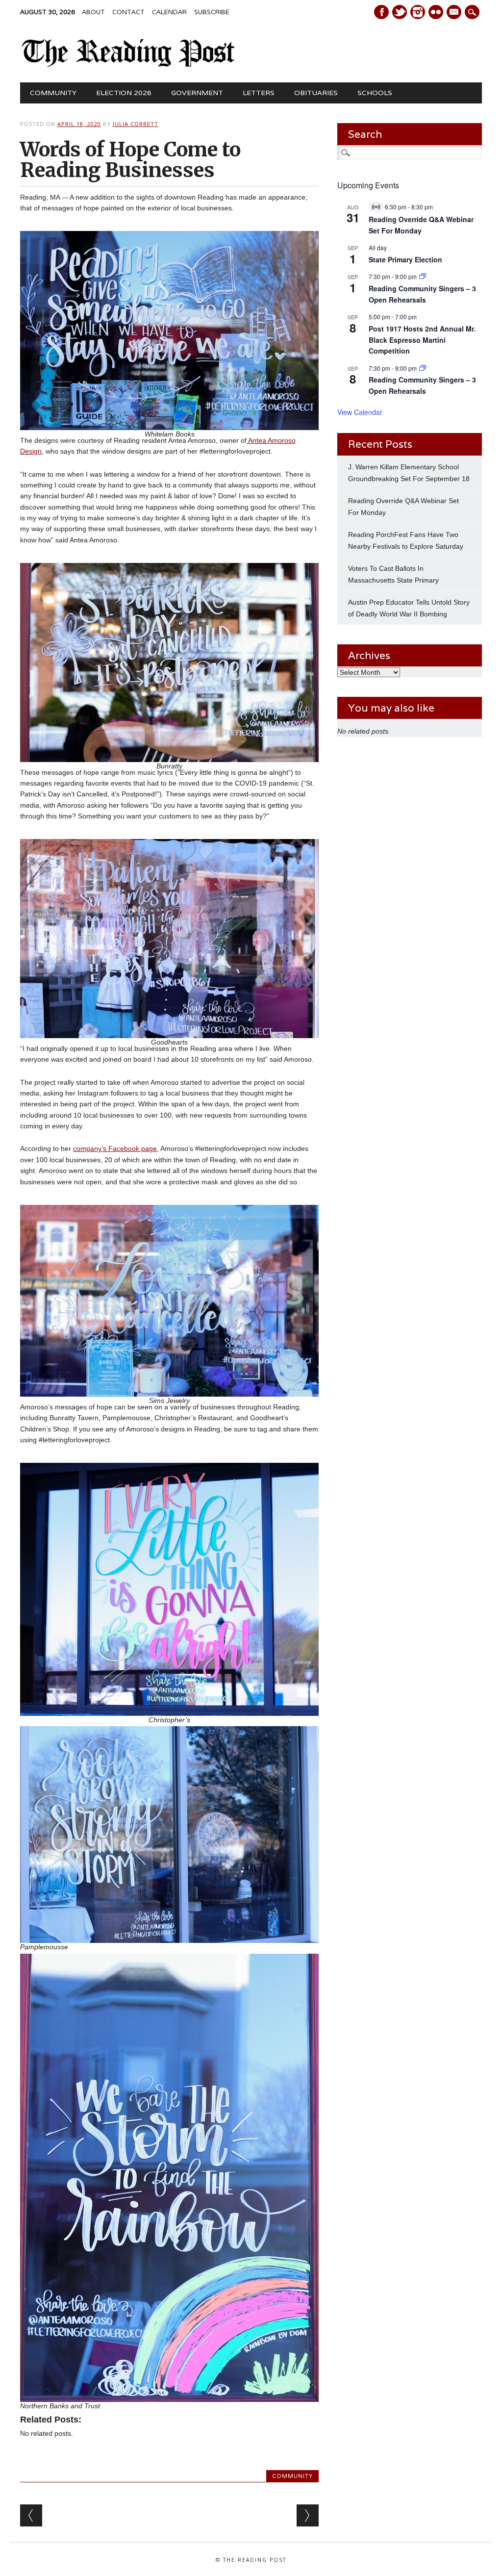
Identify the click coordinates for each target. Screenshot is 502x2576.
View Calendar (360, 412)
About (93, 12)
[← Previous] (31, 2515)
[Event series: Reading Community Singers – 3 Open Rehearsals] (423, 276)
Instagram (418, 12)
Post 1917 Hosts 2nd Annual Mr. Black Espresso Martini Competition (422, 340)
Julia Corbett (136, 124)
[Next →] (308, 2515)
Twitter (400, 12)
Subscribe (212, 12)
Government (197, 93)
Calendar (169, 12)
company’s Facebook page (115, 1148)
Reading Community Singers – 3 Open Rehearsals (422, 385)
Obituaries (316, 93)
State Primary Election (405, 259)
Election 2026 (124, 93)
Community (53, 93)
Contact (128, 12)
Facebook (381, 12)
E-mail (455, 13)
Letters (259, 93)
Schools (375, 93)
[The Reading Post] (128, 65)
